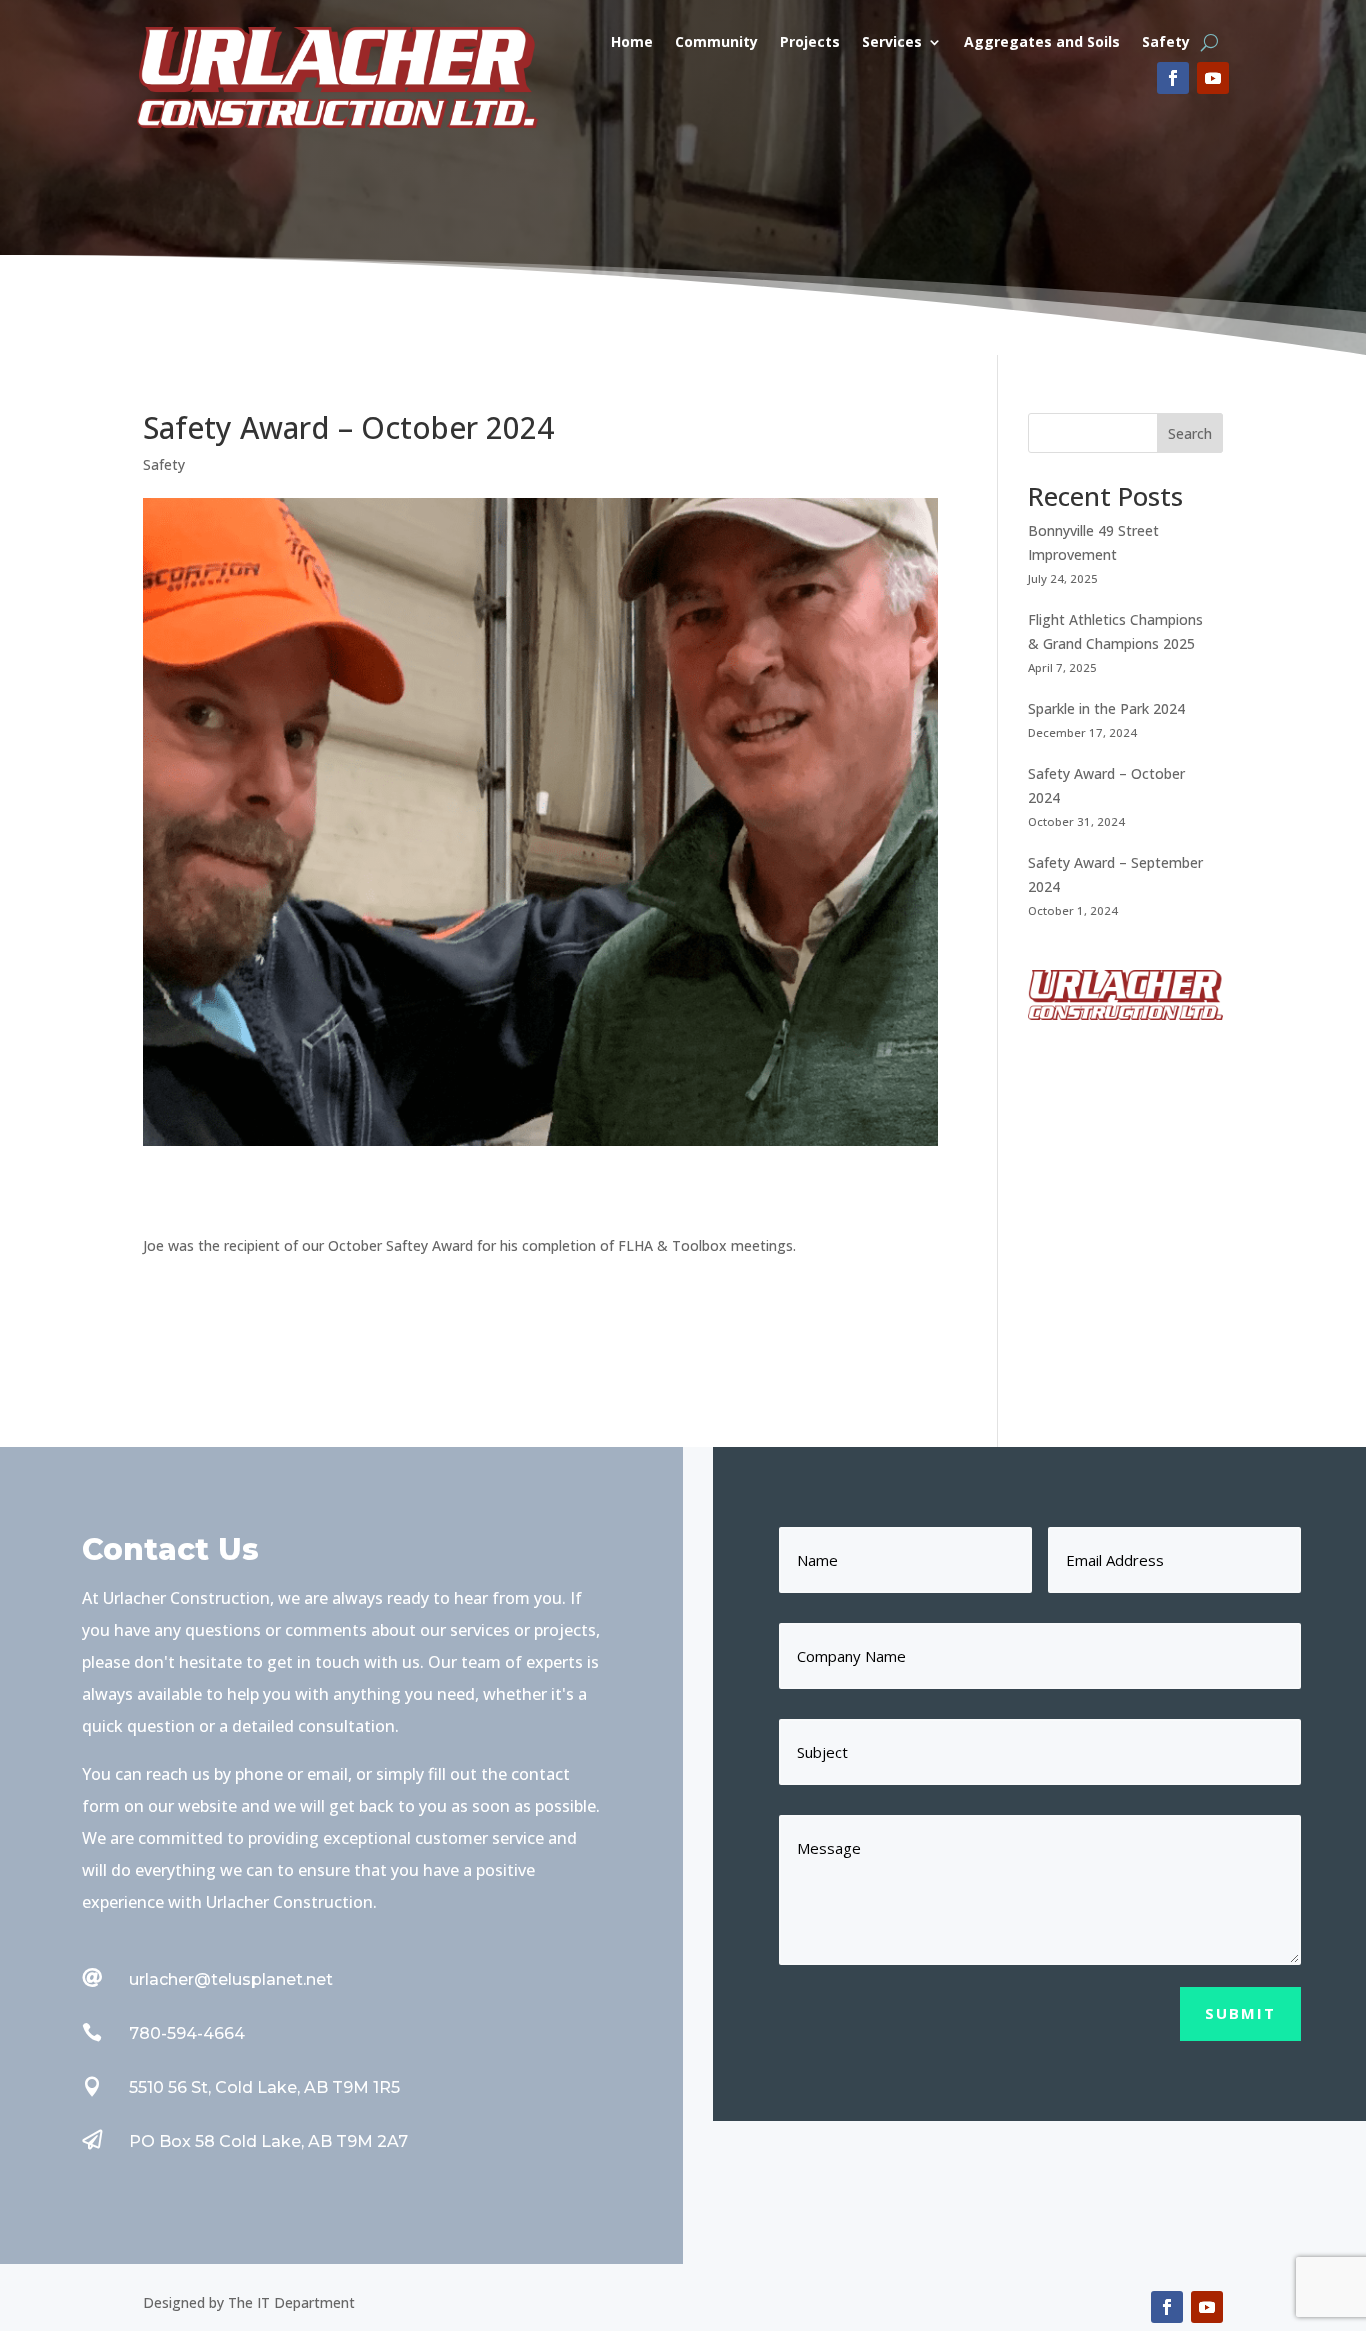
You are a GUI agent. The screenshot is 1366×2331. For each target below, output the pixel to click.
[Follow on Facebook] (1173, 78)
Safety (1166, 43)
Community (716, 43)
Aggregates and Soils (1042, 43)
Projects (810, 43)
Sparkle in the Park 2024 (1106, 708)
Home (632, 43)
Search (1190, 433)
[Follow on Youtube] (1213, 78)
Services (892, 43)
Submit (1240, 2013)
